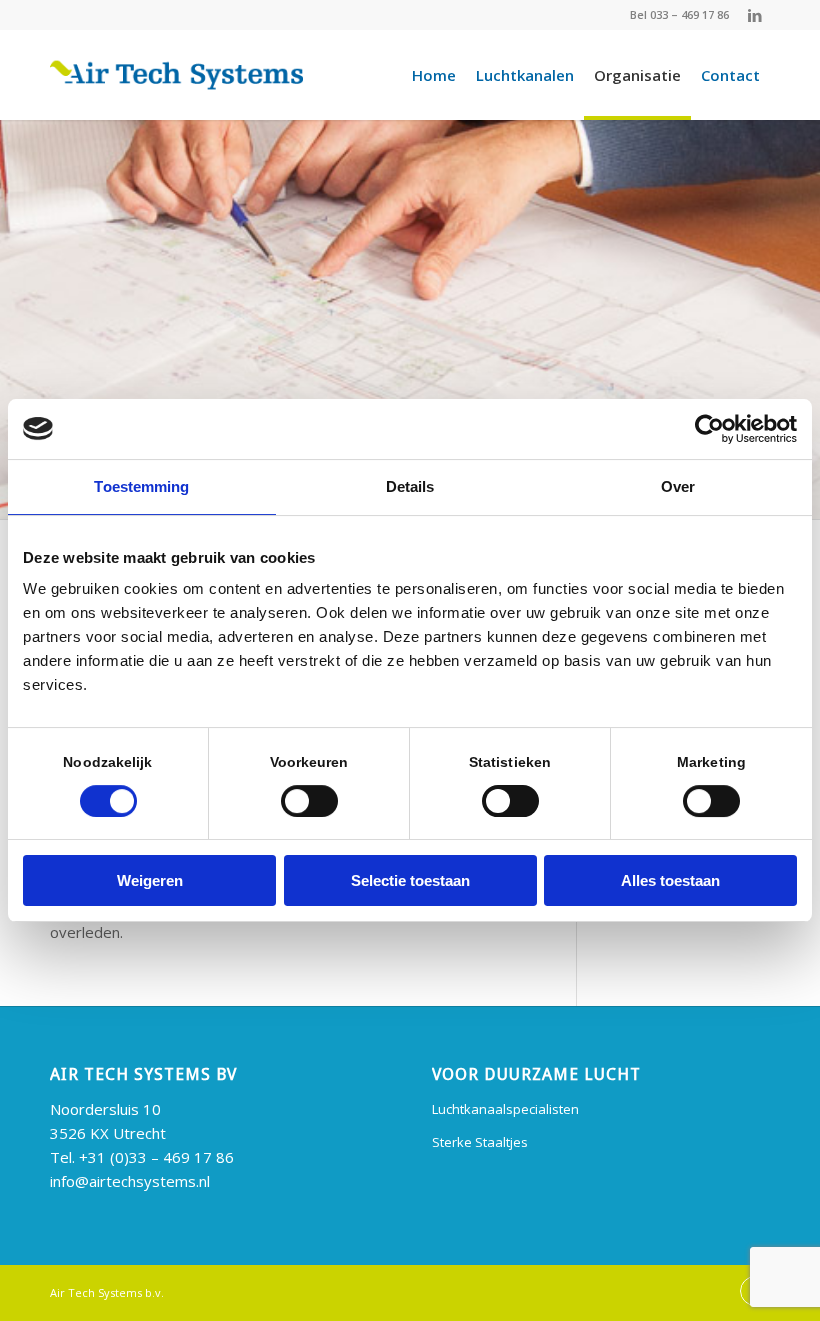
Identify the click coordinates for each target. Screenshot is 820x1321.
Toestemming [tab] (141, 486)
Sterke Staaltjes (480, 1142)
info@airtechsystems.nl (130, 1181)
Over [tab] (678, 486)
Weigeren (150, 880)
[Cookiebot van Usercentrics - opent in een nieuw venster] (709, 429)
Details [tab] (410, 486)
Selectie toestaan (410, 880)
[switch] (309, 801)
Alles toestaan (670, 880)
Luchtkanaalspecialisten (505, 1109)
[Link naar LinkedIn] (755, 15)
